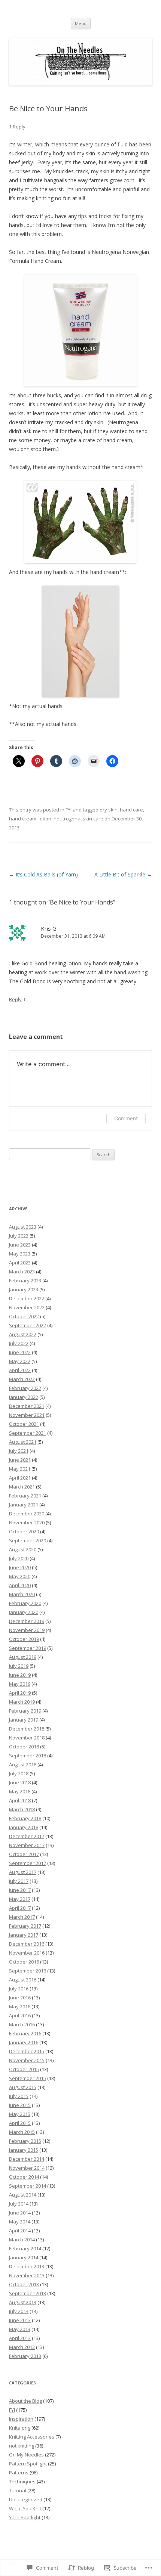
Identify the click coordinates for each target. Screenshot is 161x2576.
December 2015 (27, 2051)
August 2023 (23, 1227)
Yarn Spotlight (25, 2517)
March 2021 (22, 1487)
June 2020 (20, 1567)
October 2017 (24, 1854)
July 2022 (19, 1343)
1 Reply (17, 127)
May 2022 (20, 1361)
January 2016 (24, 2042)
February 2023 (25, 1281)
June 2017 (20, 1890)
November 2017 (27, 1845)
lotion (45, 819)
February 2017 (25, 1926)
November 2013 (27, 2275)
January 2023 (24, 1289)
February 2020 (25, 1603)
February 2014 (25, 2248)
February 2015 (25, 2141)
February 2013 (25, 2356)
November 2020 (27, 1523)
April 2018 (20, 1800)
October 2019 (24, 1639)
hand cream (23, 819)
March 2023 (22, 1272)
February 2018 (25, 1818)
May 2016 (20, 2007)
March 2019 (22, 1702)
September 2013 (28, 2293)
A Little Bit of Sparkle (123, 874)
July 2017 (19, 1881)
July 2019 (19, 1666)
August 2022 (23, 1334)
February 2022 (25, 1388)
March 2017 (22, 1917)
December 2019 (27, 1621)
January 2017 (24, 1935)
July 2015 (19, 2096)
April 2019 (20, 1693)
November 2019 (27, 1630)
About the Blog (25, 2401)
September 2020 (28, 1540)
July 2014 (19, 2204)
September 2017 (28, 1863)
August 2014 (23, 2195)
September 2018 (28, 1756)
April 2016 (20, 2015)
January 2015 (24, 2150)
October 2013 (24, 2284)
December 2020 (27, 1514)
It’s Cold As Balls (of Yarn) (43, 874)
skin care (93, 819)
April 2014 (20, 2231)
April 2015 (20, 2123)
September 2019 (28, 1648)
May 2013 (20, 2329)
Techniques (22, 2482)
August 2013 (23, 2302)
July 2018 (19, 1773)
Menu (81, 23)
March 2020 (22, 1594)
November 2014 (27, 2168)
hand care (131, 810)
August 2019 (23, 1657)
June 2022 (20, 1352)
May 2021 (20, 1469)
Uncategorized (26, 2499)
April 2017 (20, 1908)
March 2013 (22, 2347)
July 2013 (19, 2311)
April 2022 (20, 1370)
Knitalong (20, 2428)
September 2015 (28, 2078)
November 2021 (27, 1415)
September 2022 (28, 1325)
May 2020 (20, 1576)
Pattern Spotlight (28, 2464)
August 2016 (23, 1980)
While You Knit (25, 2508)
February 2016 (25, 2033)
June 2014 (20, 2213)
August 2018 (23, 1765)
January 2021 (24, 1505)
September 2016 (28, 1971)
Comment (126, 1118)
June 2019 (20, 1675)
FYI (69, 810)
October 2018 (24, 1747)
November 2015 (27, 2060)
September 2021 (28, 1433)
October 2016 (24, 1962)
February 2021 (25, 1496)
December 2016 (27, 1944)
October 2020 (24, 1531)
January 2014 (24, 2257)
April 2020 (20, 1585)
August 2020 (23, 1549)
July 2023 (19, 1236)
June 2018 (20, 1782)
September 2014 (28, 2186)
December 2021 (27, 1406)
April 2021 (20, 1478)
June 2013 (20, 2320)
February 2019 (25, 1711)
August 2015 (23, 2087)
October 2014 (24, 2177)
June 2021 (20, 1460)
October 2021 (24, 1424)
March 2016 (22, 2024)
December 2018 (27, 1729)
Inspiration (21, 2419)
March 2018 (22, 1809)
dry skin (109, 810)
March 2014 (22, 2240)
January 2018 (24, 1827)
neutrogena (67, 819)
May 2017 (20, 1899)
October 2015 (24, 2069)
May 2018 (20, 1791)
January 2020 (24, 1612)
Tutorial (18, 2490)
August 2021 (23, 1442)
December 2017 (27, 1836)
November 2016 (27, 1953)
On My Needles (26, 2455)
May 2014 (20, 2222)
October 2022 (24, 1316)
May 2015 (20, 2114)
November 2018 (27, 1738)
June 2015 (20, 2105)
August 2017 (23, 1872)
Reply (15, 999)
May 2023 (20, 1254)
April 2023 (20, 1263)
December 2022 (27, 1298)
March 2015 (22, 2132)
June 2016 (20, 1998)
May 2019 (20, 1684)
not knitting (22, 2446)
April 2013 (20, 2338)
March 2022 (22, 1379)
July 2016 (19, 1989)
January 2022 (24, 1397)
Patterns (19, 2473)
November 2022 (27, 1307)
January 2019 (24, 1720)
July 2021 (19, 1451)
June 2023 (20, 1245)
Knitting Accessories (32, 2437)
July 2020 (19, 1558)
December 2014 (27, 2159)
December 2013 (27, 2266)
